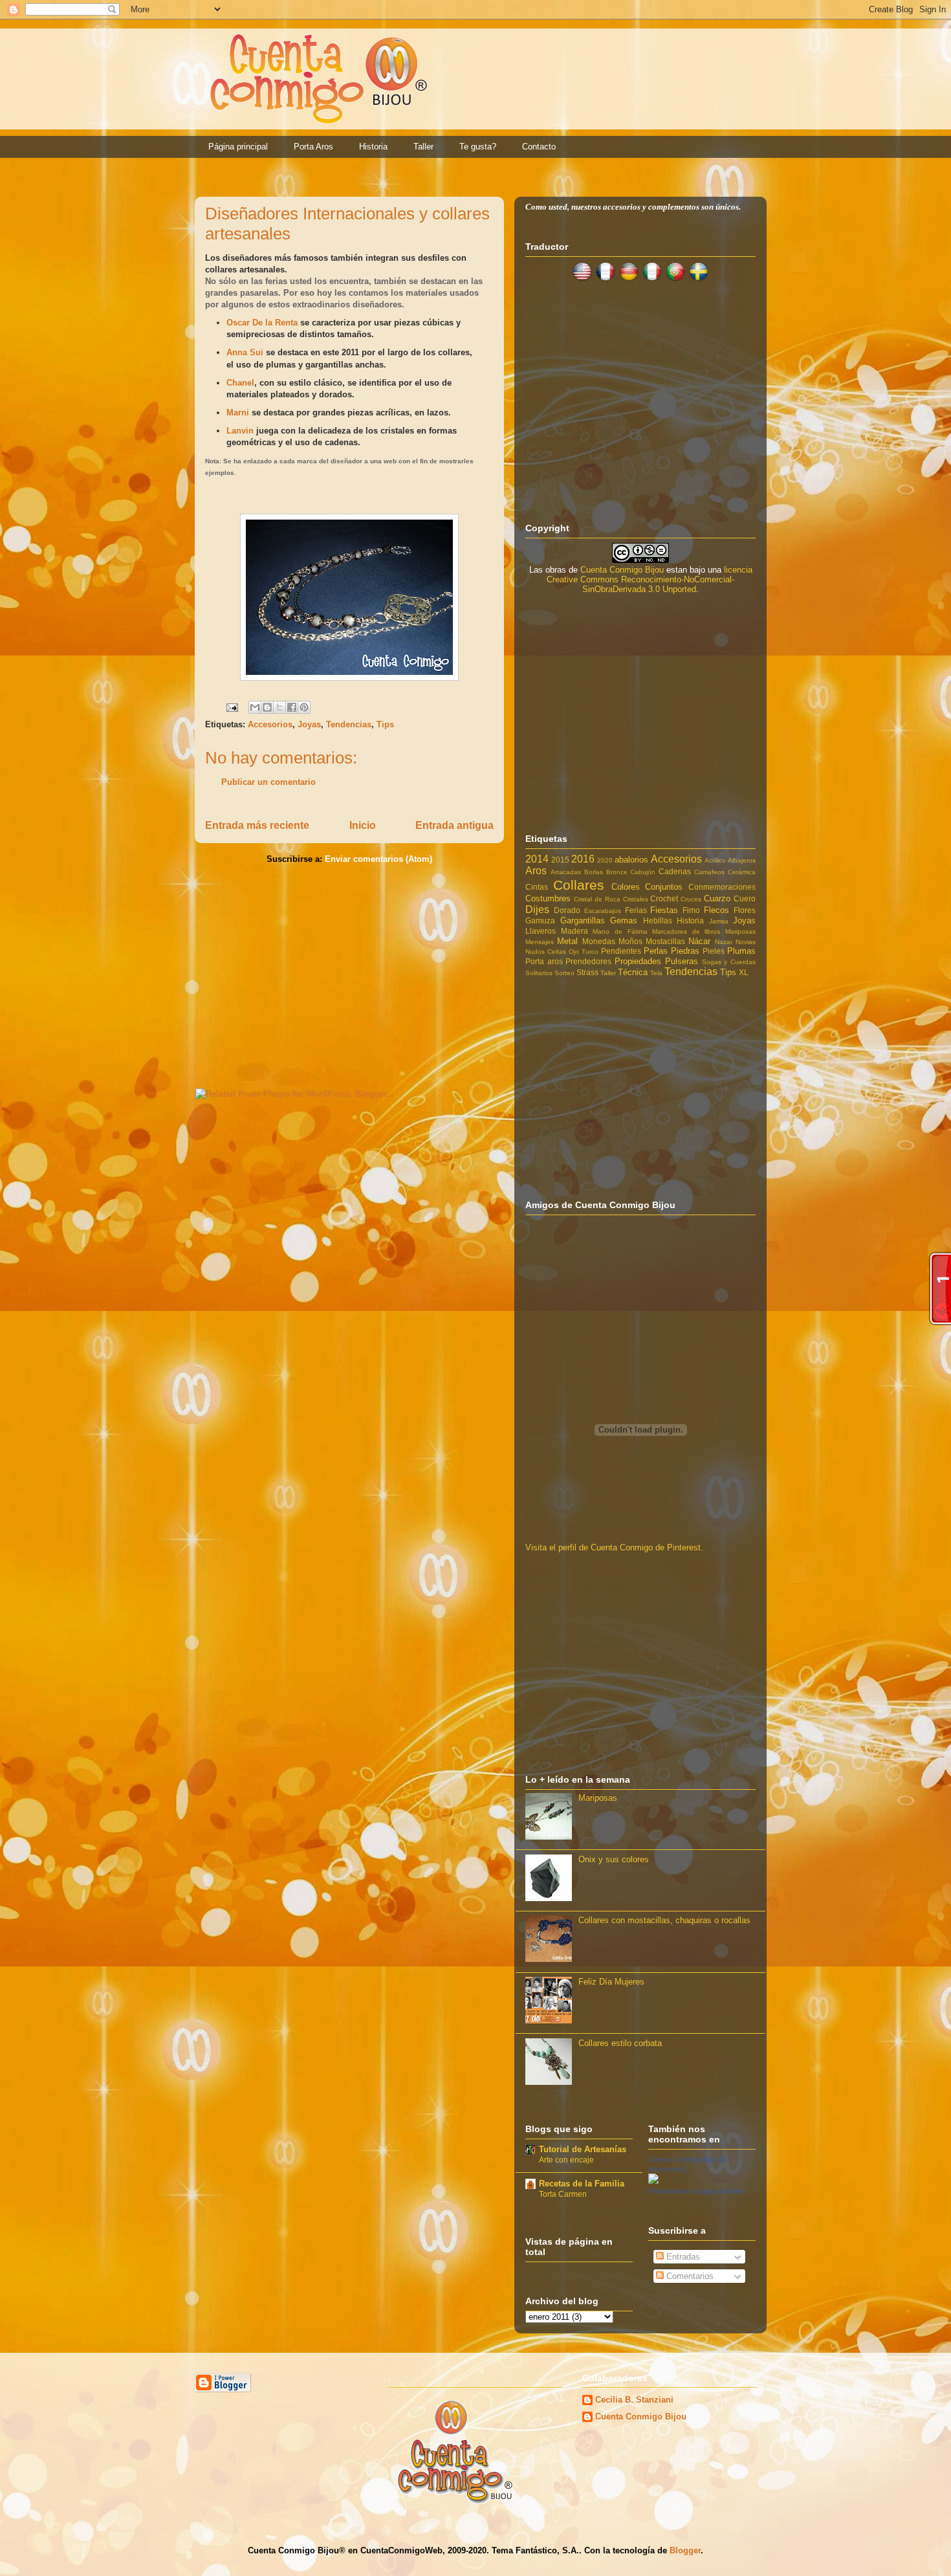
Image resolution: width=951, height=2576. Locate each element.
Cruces (691, 899)
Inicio (363, 825)
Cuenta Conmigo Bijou (622, 570)
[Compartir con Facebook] (292, 707)
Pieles (714, 951)
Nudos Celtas (546, 952)
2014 (537, 859)
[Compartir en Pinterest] (304, 707)
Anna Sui (246, 352)
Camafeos (709, 872)
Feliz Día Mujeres (611, 1982)
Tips (385, 724)
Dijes (537, 909)
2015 (560, 860)
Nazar (724, 942)
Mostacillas (665, 941)
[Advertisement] (349, 974)
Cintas (537, 887)
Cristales (636, 899)
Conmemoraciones (722, 887)
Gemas (624, 920)
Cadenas (675, 871)
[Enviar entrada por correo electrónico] (231, 706)
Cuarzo (717, 898)
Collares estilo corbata (620, 2043)
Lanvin (240, 431)
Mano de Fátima (620, 931)
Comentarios (689, 2276)
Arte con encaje (566, 2160)
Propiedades (638, 961)
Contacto (539, 147)
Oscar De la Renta (262, 323)
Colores (626, 887)
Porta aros (544, 961)
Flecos (716, 910)
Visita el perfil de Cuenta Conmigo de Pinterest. (614, 1547)
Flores (745, 910)
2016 (583, 859)
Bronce (617, 872)
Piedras (685, 951)
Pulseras (682, 961)
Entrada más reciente (257, 825)
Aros (536, 871)
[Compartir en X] (279, 707)
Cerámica (742, 872)
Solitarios (539, 973)
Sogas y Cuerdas (729, 962)
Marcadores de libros (686, 931)
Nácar (699, 941)
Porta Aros (313, 147)
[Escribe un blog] (267, 707)
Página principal (238, 147)
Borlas (594, 872)
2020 (605, 860)
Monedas (599, 941)
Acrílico (715, 860)
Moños (630, 941)
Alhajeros (742, 860)
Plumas (741, 951)
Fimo (691, 910)
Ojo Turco (584, 952)
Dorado (567, 910)
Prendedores (588, 961)
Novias (746, 942)
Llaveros (541, 931)
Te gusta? (478, 147)
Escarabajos (603, 911)
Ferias (636, 910)
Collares (579, 885)
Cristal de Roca (597, 899)
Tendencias (349, 724)
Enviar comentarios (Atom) (378, 859)
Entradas (682, 2257)
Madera (574, 931)
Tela (656, 973)
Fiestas (664, 910)
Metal (567, 941)
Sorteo (564, 973)
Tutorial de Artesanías (583, 2149)
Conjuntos (664, 887)
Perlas (656, 951)
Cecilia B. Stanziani (634, 2400)
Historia (373, 147)
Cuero (745, 898)
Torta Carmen (563, 2194)
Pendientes (621, 951)
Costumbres (548, 898)
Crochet (664, 898)
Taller (423, 147)
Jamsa (719, 921)
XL (744, 972)
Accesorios (270, 724)
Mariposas (740, 931)
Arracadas (566, 872)
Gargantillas (583, 920)
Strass (587, 972)
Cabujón (643, 872)
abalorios (631, 860)
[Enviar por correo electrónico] (255, 707)
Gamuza (540, 920)
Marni (239, 413)
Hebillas (658, 920)
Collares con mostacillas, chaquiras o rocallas (664, 1920)
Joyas (309, 724)
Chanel (240, 383)
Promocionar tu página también (697, 2191)
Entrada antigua (454, 825)
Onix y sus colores (614, 1859)
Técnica (633, 972)
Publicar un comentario (268, 782)
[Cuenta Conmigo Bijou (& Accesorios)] (653, 2181)
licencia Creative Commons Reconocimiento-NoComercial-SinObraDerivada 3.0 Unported (650, 579)
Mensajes (540, 942)
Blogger (685, 2550)
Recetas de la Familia (582, 2184)
